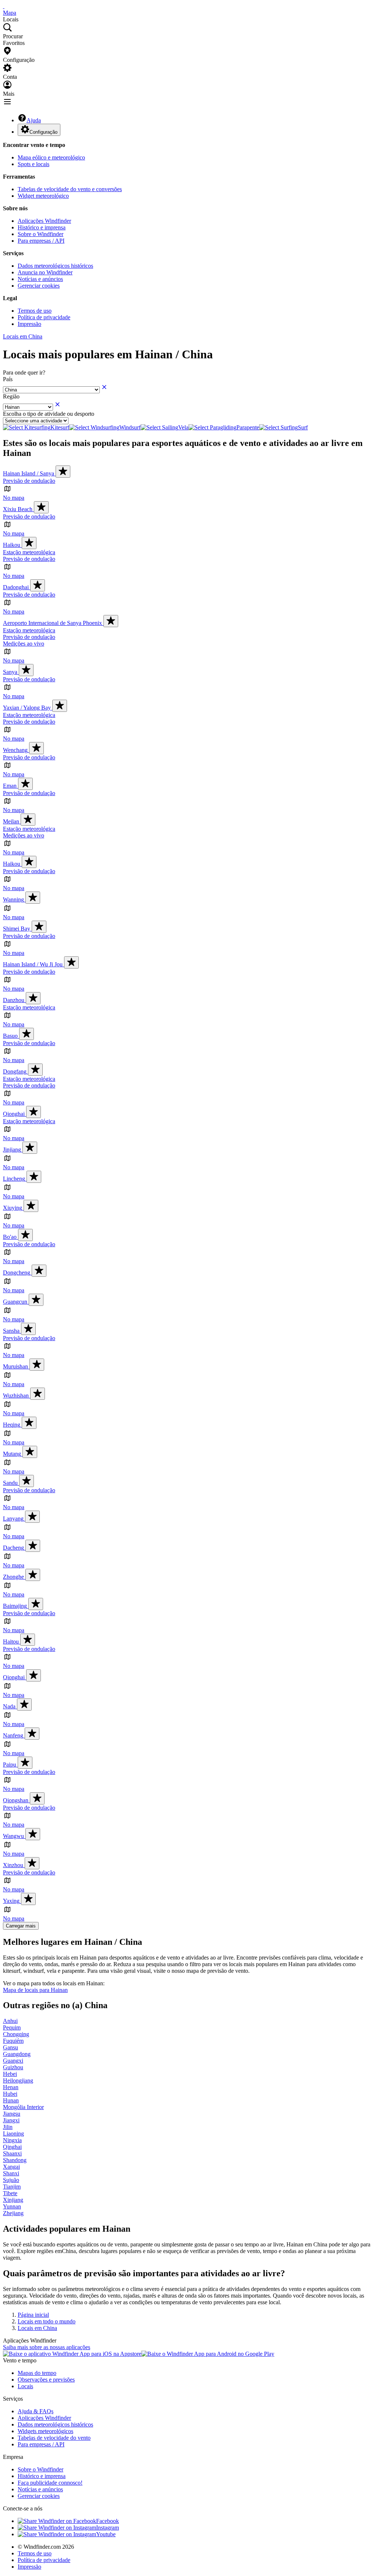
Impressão (29, 324)
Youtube (106, 2534)
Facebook (108, 2521)
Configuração (43, 132)
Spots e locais (34, 164)
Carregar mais (21, 1926)
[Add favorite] (63, 472)
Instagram (108, 2528)
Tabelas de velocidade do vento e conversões (70, 189)
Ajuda (34, 120)
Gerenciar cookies (39, 286)
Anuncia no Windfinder (45, 272)
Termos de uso (35, 311)
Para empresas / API (41, 241)
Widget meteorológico (43, 196)
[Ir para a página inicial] (4, 6)
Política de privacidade (44, 317)
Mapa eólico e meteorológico (51, 157)
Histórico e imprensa (42, 227)
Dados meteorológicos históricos (55, 266)
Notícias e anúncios (40, 279)
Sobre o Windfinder (40, 234)
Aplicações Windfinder (44, 221)
